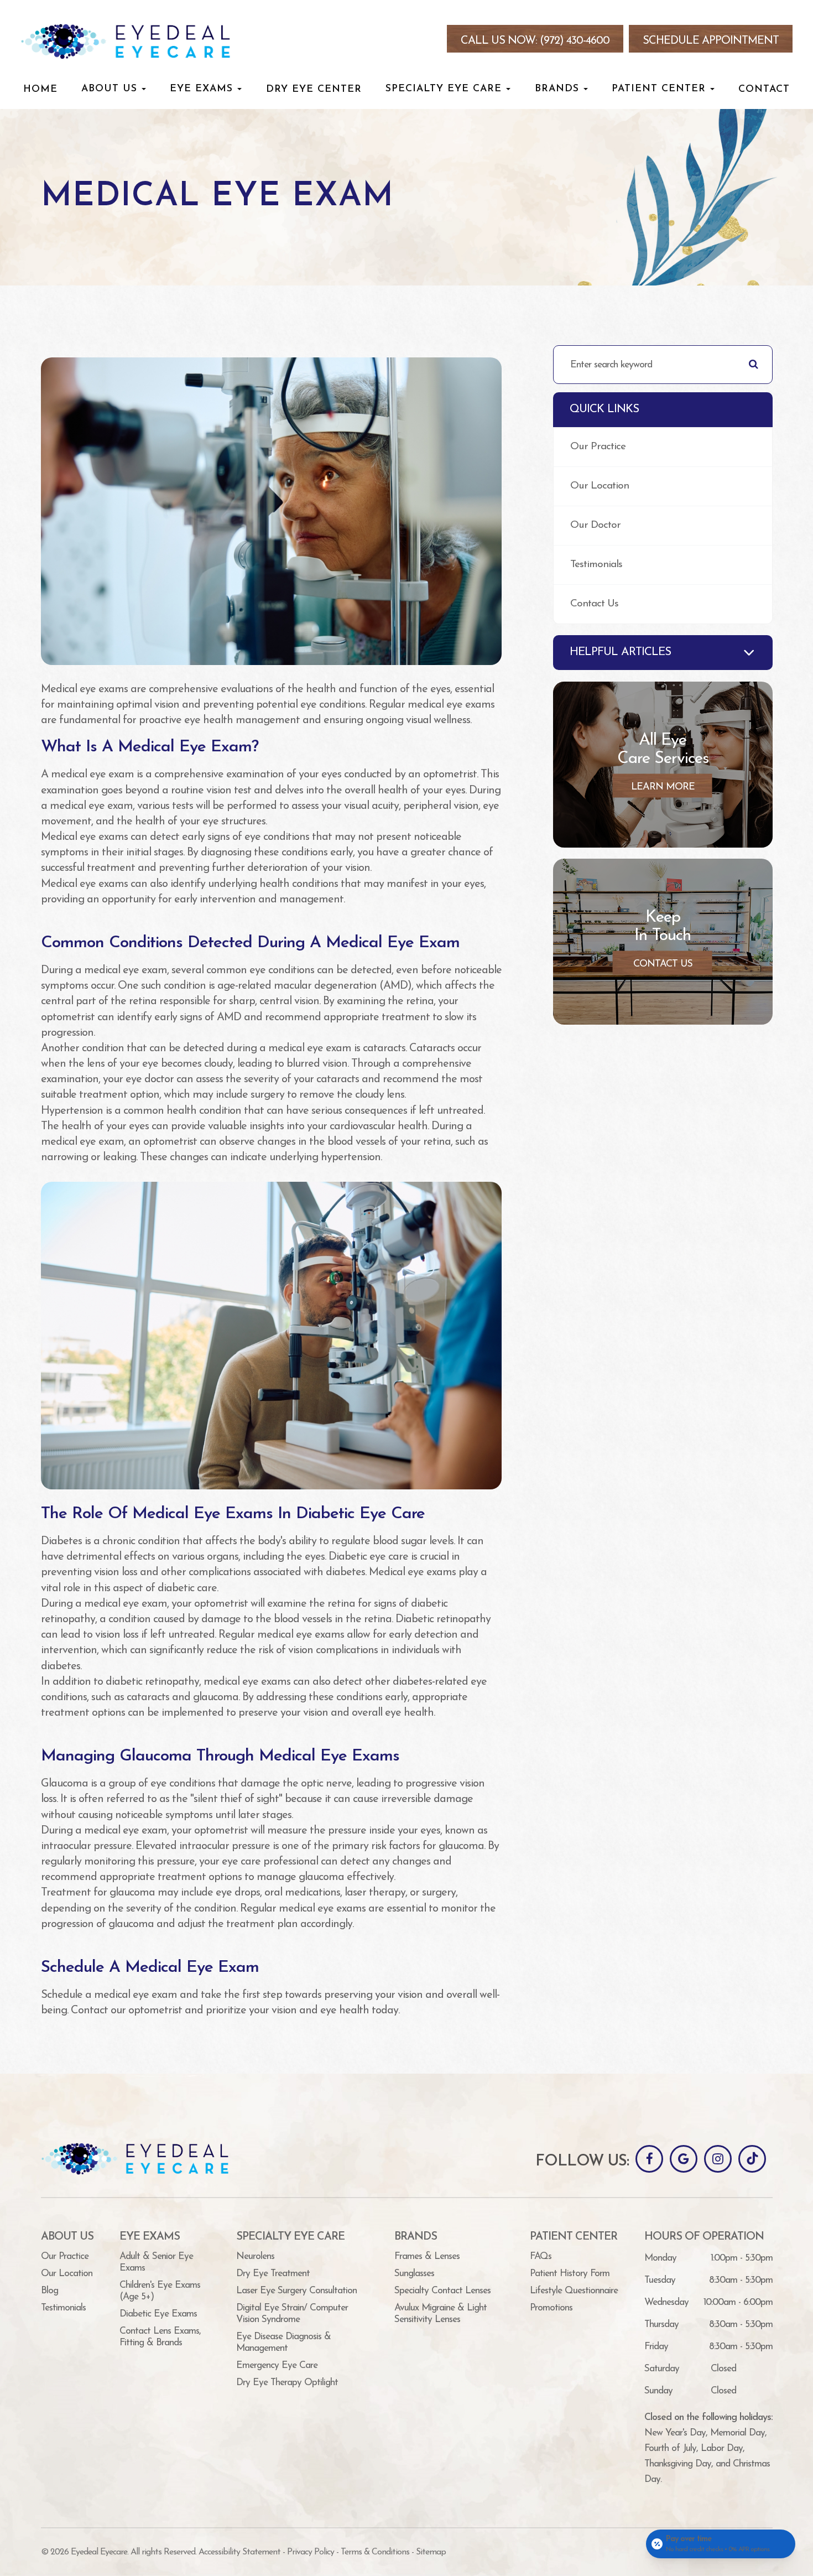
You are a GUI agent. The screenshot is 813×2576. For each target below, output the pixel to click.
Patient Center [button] (659, 89)
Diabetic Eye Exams (158, 2314)
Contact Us (594, 604)
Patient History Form (570, 2274)
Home (40, 89)
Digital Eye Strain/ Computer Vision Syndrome (292, 2314)
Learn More (663, 787)
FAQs (541, 2256)
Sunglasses (414, 2274)
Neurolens (255, 2256)
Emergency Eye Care (277, 2365)
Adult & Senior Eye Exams (156, 2262)
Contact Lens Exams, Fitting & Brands (160, 2337)
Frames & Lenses (427, 2256)
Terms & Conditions (375, 2552)
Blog (49, 2291)
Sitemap (431, 2552)
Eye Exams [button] (201, 89)
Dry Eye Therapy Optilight (287, 2383)
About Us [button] (109, 89)
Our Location (600, 486)
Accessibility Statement (239, 2552)
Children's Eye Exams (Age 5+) (160, 2291)
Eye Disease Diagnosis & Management (283, 2343)
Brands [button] (557, 89)
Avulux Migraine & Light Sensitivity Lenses (441, 2314)
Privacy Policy (311, 2552)
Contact (764, 89)
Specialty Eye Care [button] (444, 89)
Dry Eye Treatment (273, 2274)
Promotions (551, 2308)
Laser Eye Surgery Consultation (296, 2291)
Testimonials (596, 565)
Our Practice (598, 447)
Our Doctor (595, 525)
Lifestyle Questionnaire (574, 2291)
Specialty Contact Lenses (442, 2291)
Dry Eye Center (314, 89)
